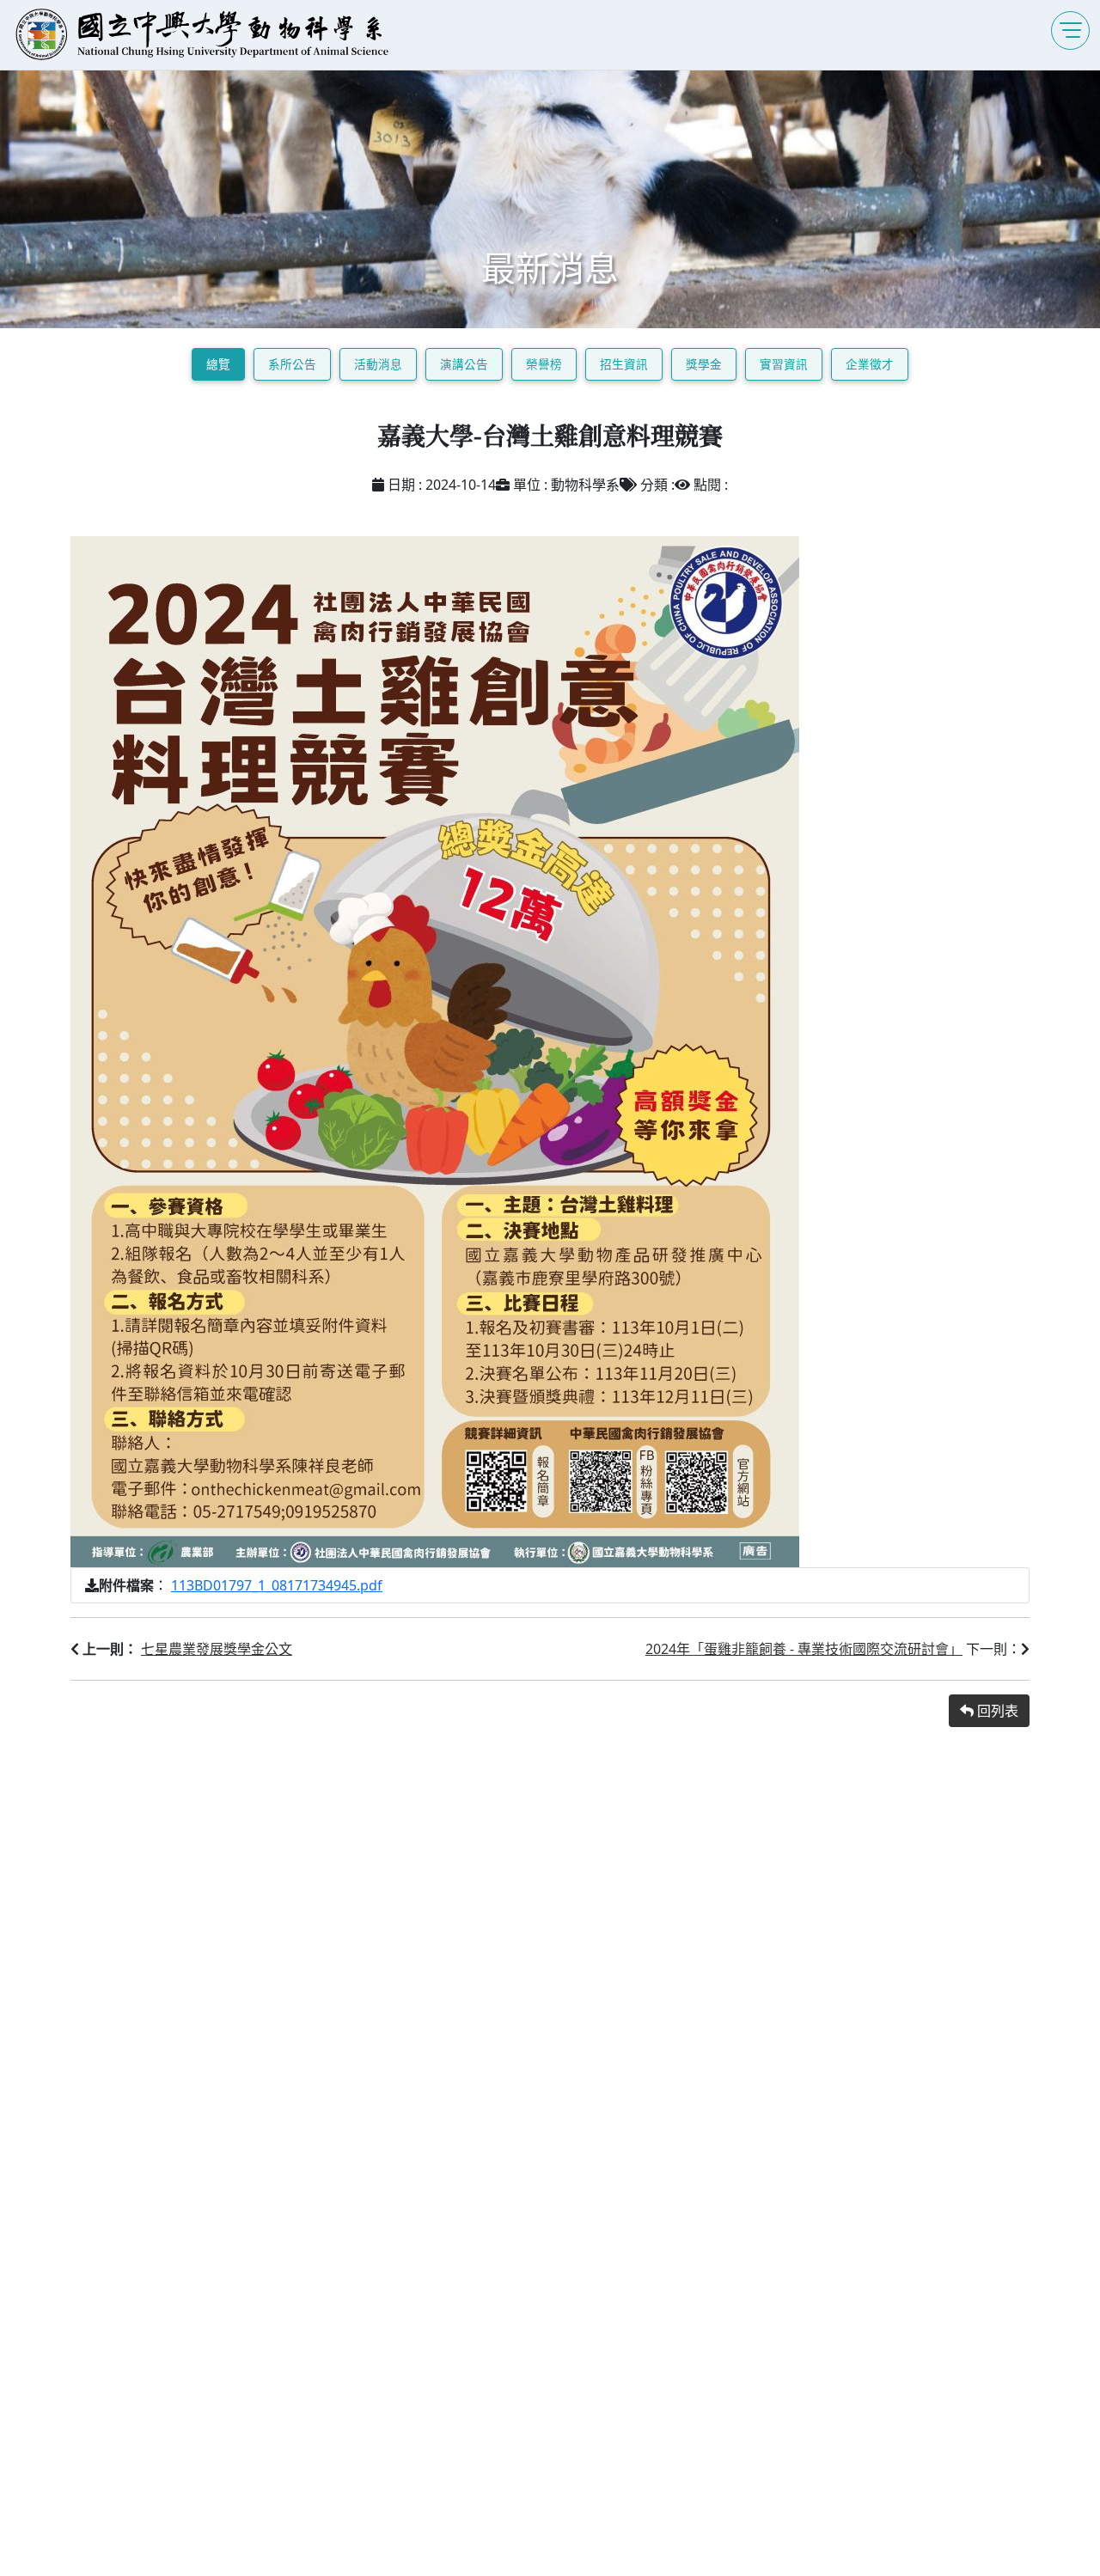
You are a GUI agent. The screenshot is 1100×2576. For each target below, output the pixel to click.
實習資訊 (784, 364)
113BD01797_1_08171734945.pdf (277, 1585)
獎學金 (704, 364)
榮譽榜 (544, 364)
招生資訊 (624, 364)
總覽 (218, 364)
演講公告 (464, 364)
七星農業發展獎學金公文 (217, 1649)
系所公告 (292, 364)
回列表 (996, 1711)
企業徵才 (870, 364)
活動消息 (378, 364)
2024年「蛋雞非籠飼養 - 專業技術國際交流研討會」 (804, 1649)
